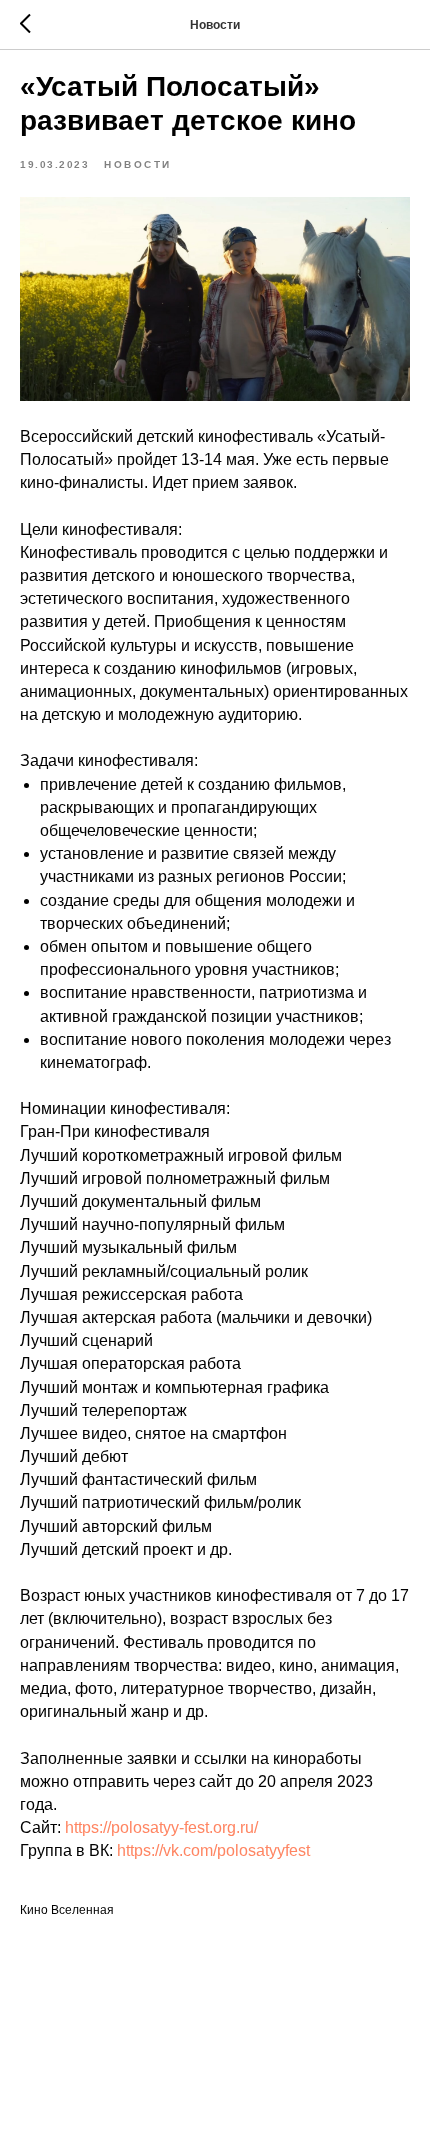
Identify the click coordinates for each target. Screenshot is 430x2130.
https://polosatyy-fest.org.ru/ (161, 1827)
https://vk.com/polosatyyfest (213, 1850)
